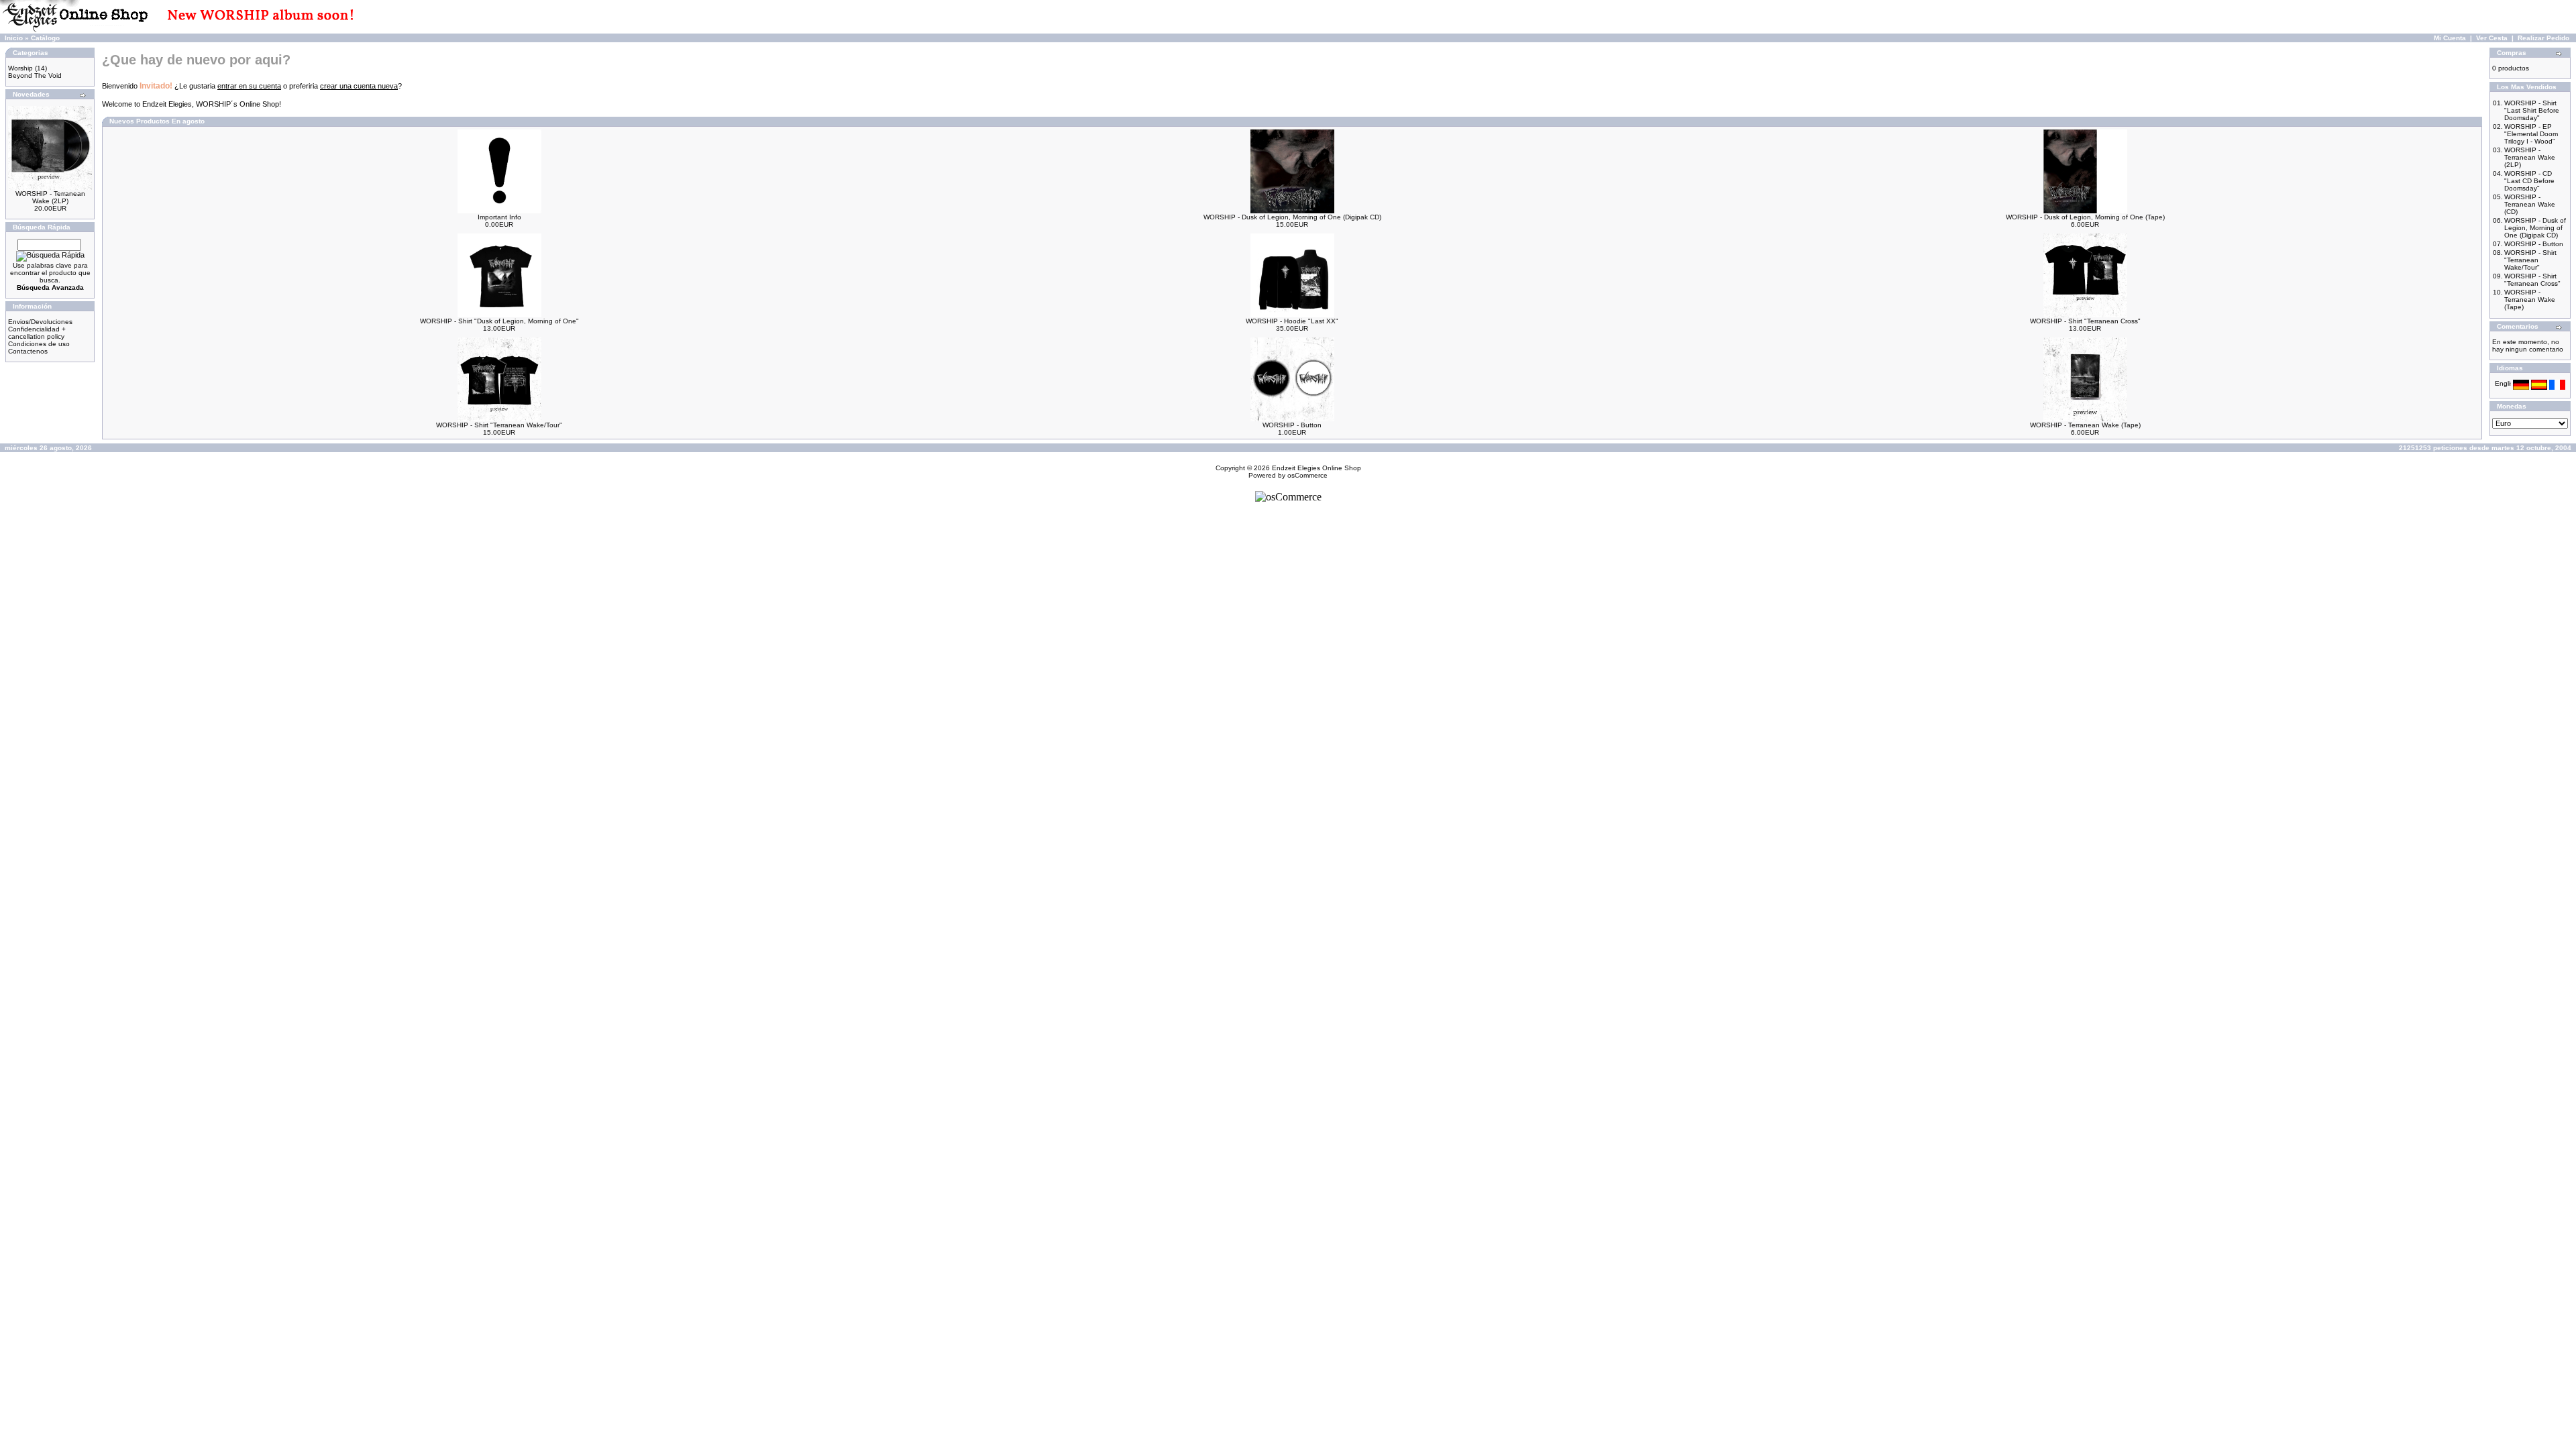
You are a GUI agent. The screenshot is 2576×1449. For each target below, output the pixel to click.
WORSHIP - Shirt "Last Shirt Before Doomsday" (2532, 110)
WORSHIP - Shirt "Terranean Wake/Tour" (499, 425)
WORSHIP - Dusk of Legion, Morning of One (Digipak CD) (1292, 217)
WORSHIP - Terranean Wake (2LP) (50, 197)
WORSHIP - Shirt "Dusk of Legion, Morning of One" (499, 321)
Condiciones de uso (39, 344)
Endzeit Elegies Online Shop (1317, 468)
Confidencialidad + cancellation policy (37, 333)
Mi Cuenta (2450, 38)
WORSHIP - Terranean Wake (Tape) (2085, 425)
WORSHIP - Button (1292, 425)
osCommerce (1307, 475)
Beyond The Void (35, 75)
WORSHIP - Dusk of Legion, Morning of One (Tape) (2085, 217)
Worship (20, 68)
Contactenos (28, 351)
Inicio (14, 38)
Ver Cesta (2492, 38)
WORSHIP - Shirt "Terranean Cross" (2085, 321)
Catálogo (45, 38)
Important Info (499, 217)
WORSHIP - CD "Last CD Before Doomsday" (2529, 181)
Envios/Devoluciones (40, 322)
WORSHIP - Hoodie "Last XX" (1292, 321)
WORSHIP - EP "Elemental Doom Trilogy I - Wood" (2531, 134)
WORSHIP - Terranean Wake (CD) (2530, 204)
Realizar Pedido (2543, 38)
